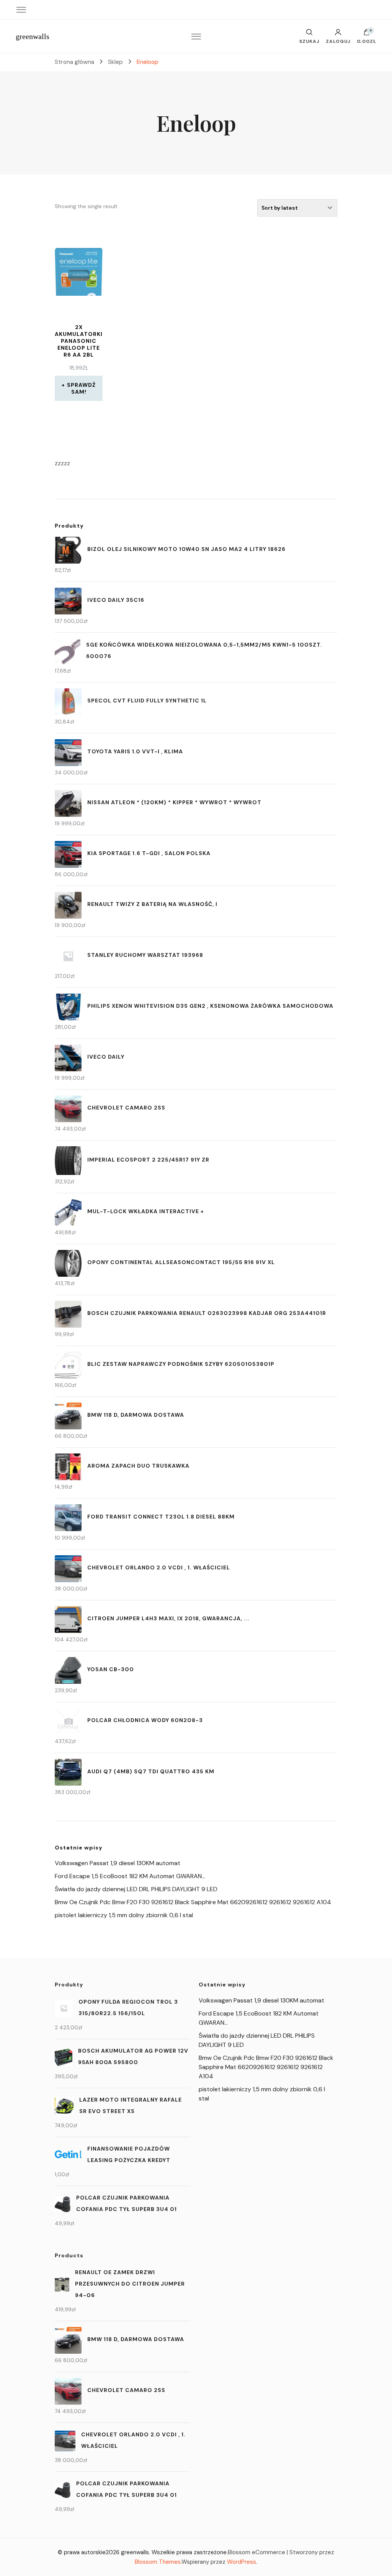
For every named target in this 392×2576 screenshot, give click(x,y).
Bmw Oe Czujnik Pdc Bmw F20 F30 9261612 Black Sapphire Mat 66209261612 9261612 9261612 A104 (193, 1902)
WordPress (242, 2562)
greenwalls (33, 36)
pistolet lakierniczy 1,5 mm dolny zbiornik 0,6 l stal (124, 1915)
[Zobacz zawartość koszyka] (367, 34)
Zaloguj (338, 41)
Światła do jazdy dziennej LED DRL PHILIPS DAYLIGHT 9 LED (136, 1889)
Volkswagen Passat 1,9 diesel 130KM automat (118, 1863)
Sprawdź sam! (81, 388)
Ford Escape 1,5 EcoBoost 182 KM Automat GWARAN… (130, 1876)
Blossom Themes (158, 2562)
